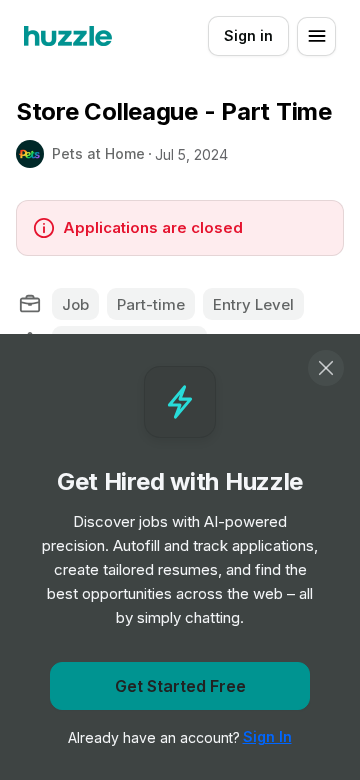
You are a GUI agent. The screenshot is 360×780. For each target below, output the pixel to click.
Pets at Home (98, 153)
